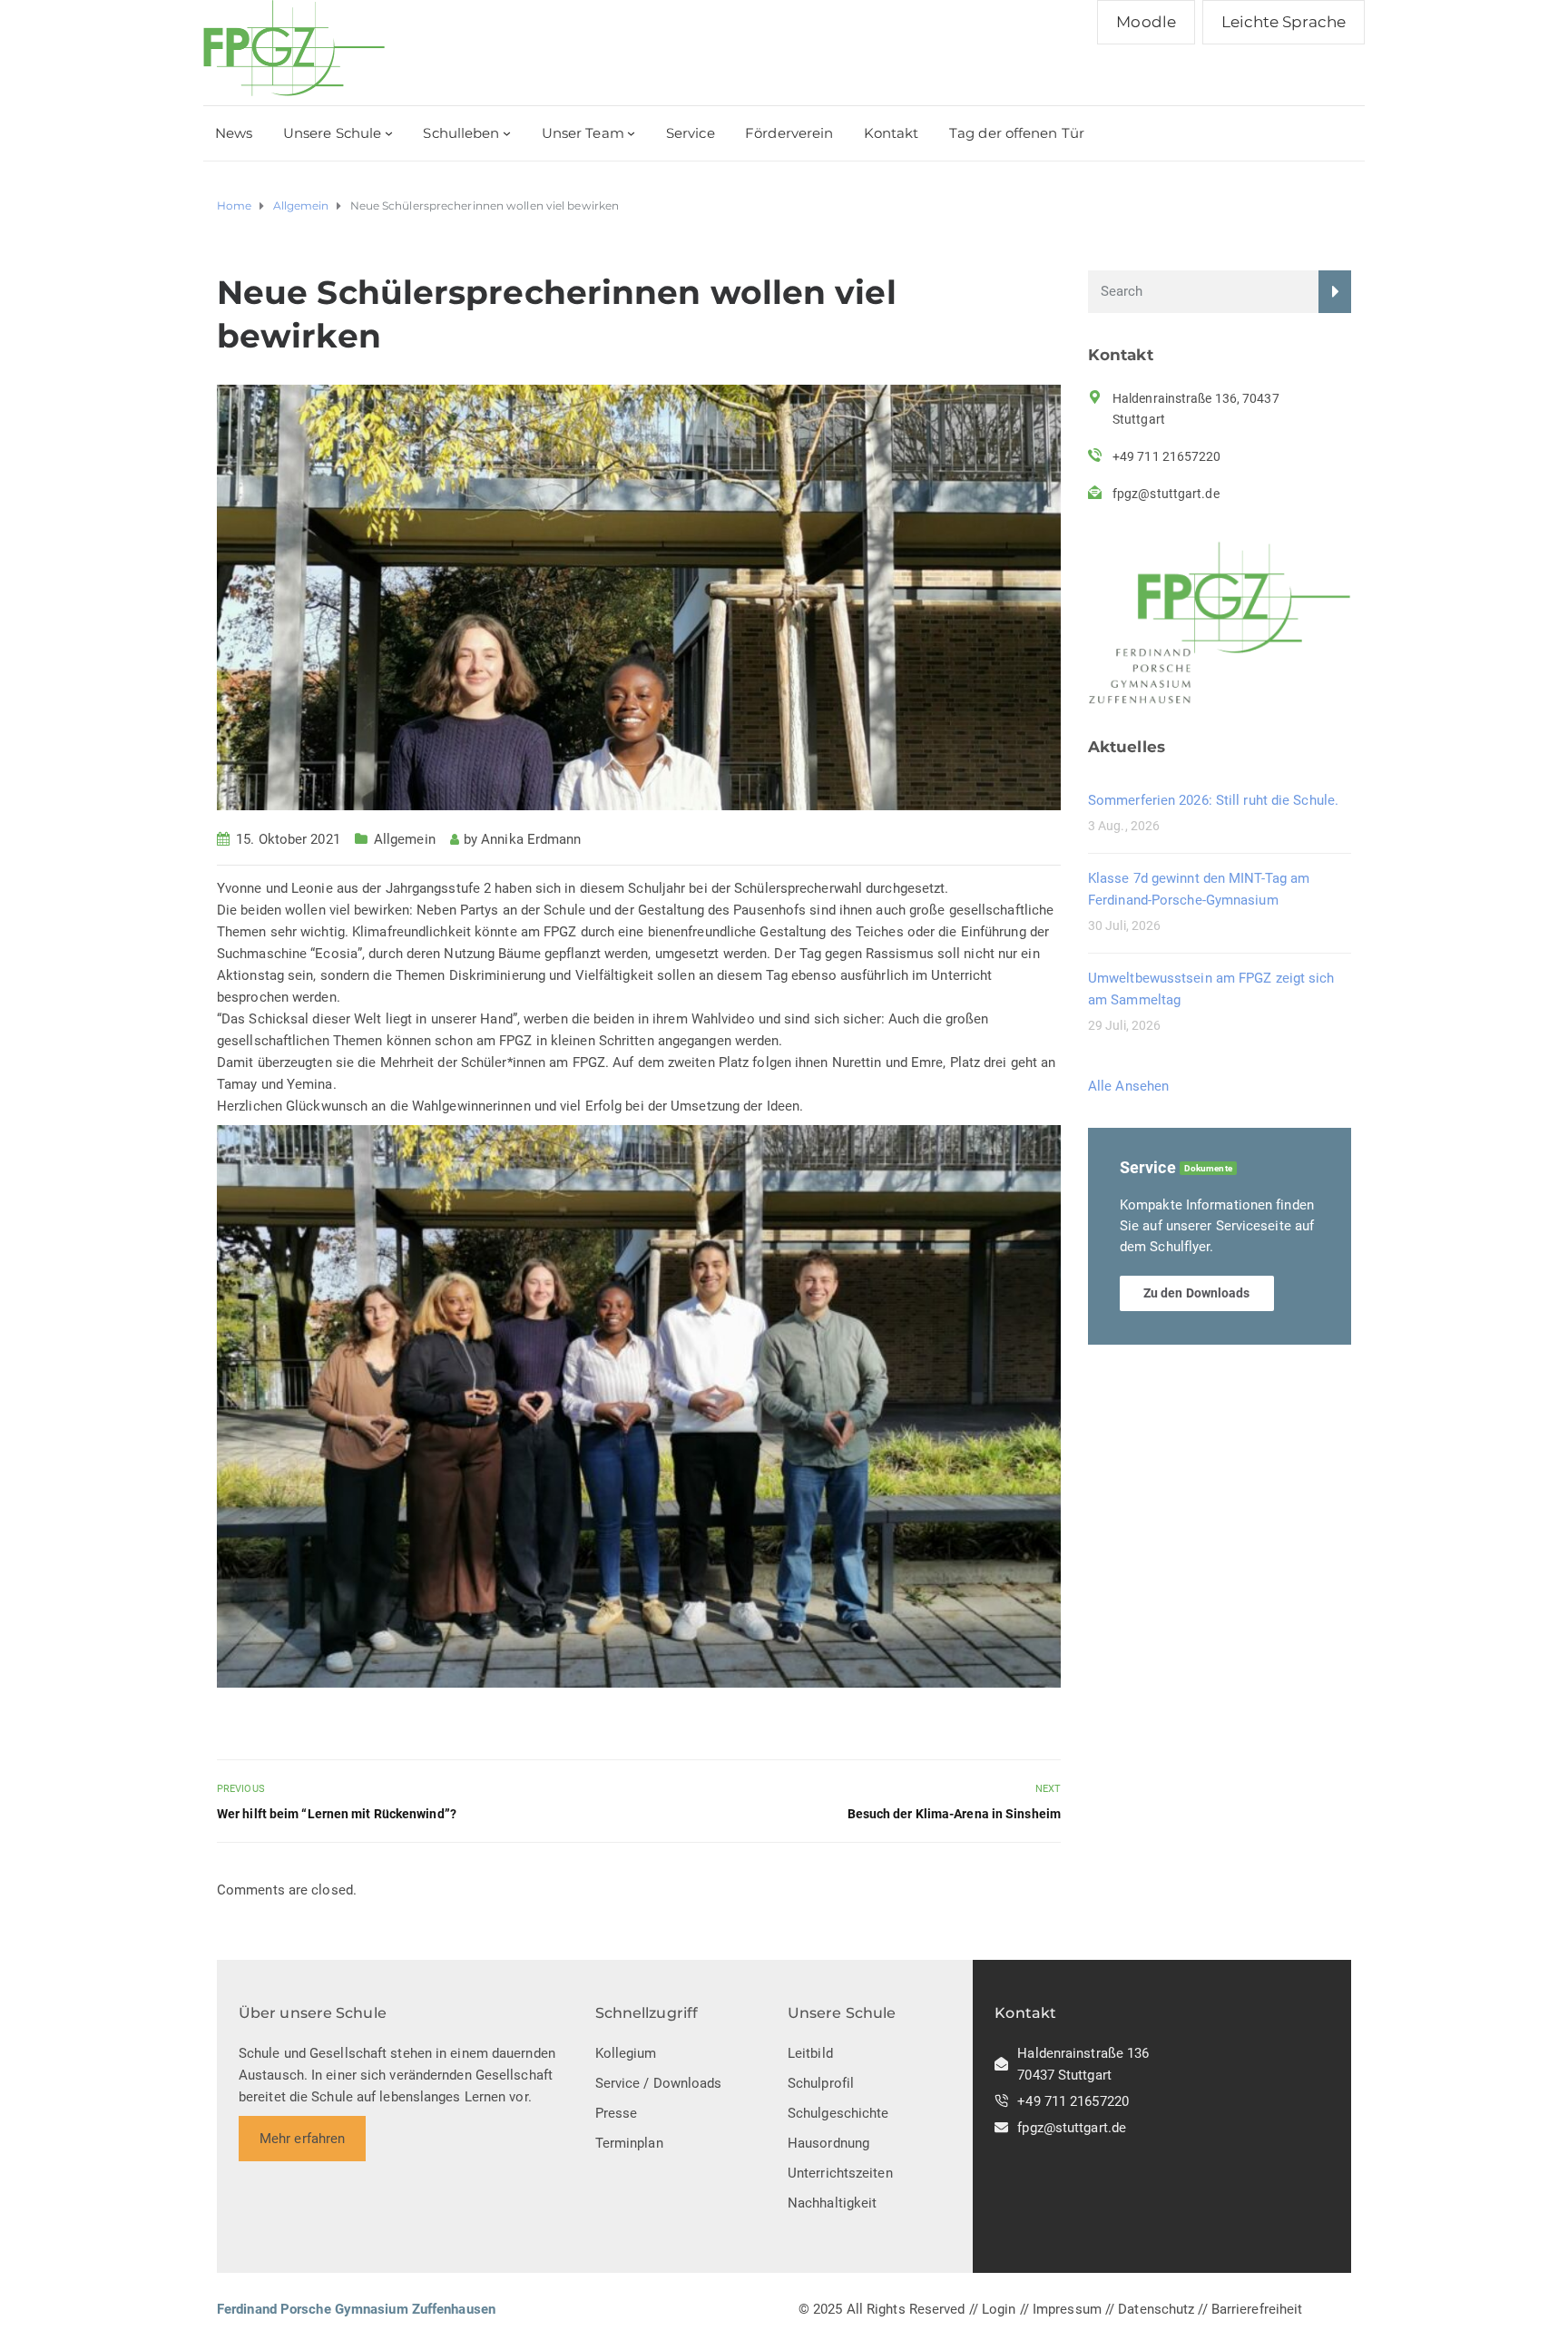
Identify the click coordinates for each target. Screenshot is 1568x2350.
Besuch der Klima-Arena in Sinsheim (954, 1814)
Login (999, 2309)
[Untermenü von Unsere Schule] (389, 133)
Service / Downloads (659, 2083)
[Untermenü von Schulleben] (507, 133)
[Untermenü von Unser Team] (631, 133)
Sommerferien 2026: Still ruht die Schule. (1213, 800)
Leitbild (810, 2053)
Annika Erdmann (531, 839)
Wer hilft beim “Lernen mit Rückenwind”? (337, 1814)
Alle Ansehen (1128, 1086)
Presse (617, 2113)
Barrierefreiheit (1257, 2309)
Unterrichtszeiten (840, 2173)
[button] (639, 1406)
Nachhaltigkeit (832, 2203)
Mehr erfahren (302, 2139)
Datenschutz (1156, 2309)
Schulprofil (821, 2083)
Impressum (1067, 2309)
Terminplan (629, 2143)
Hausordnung (828, 2143)
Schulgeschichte (838, 2113)
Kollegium (626, 2053)
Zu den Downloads (1197, 1293)
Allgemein (405, 839)
